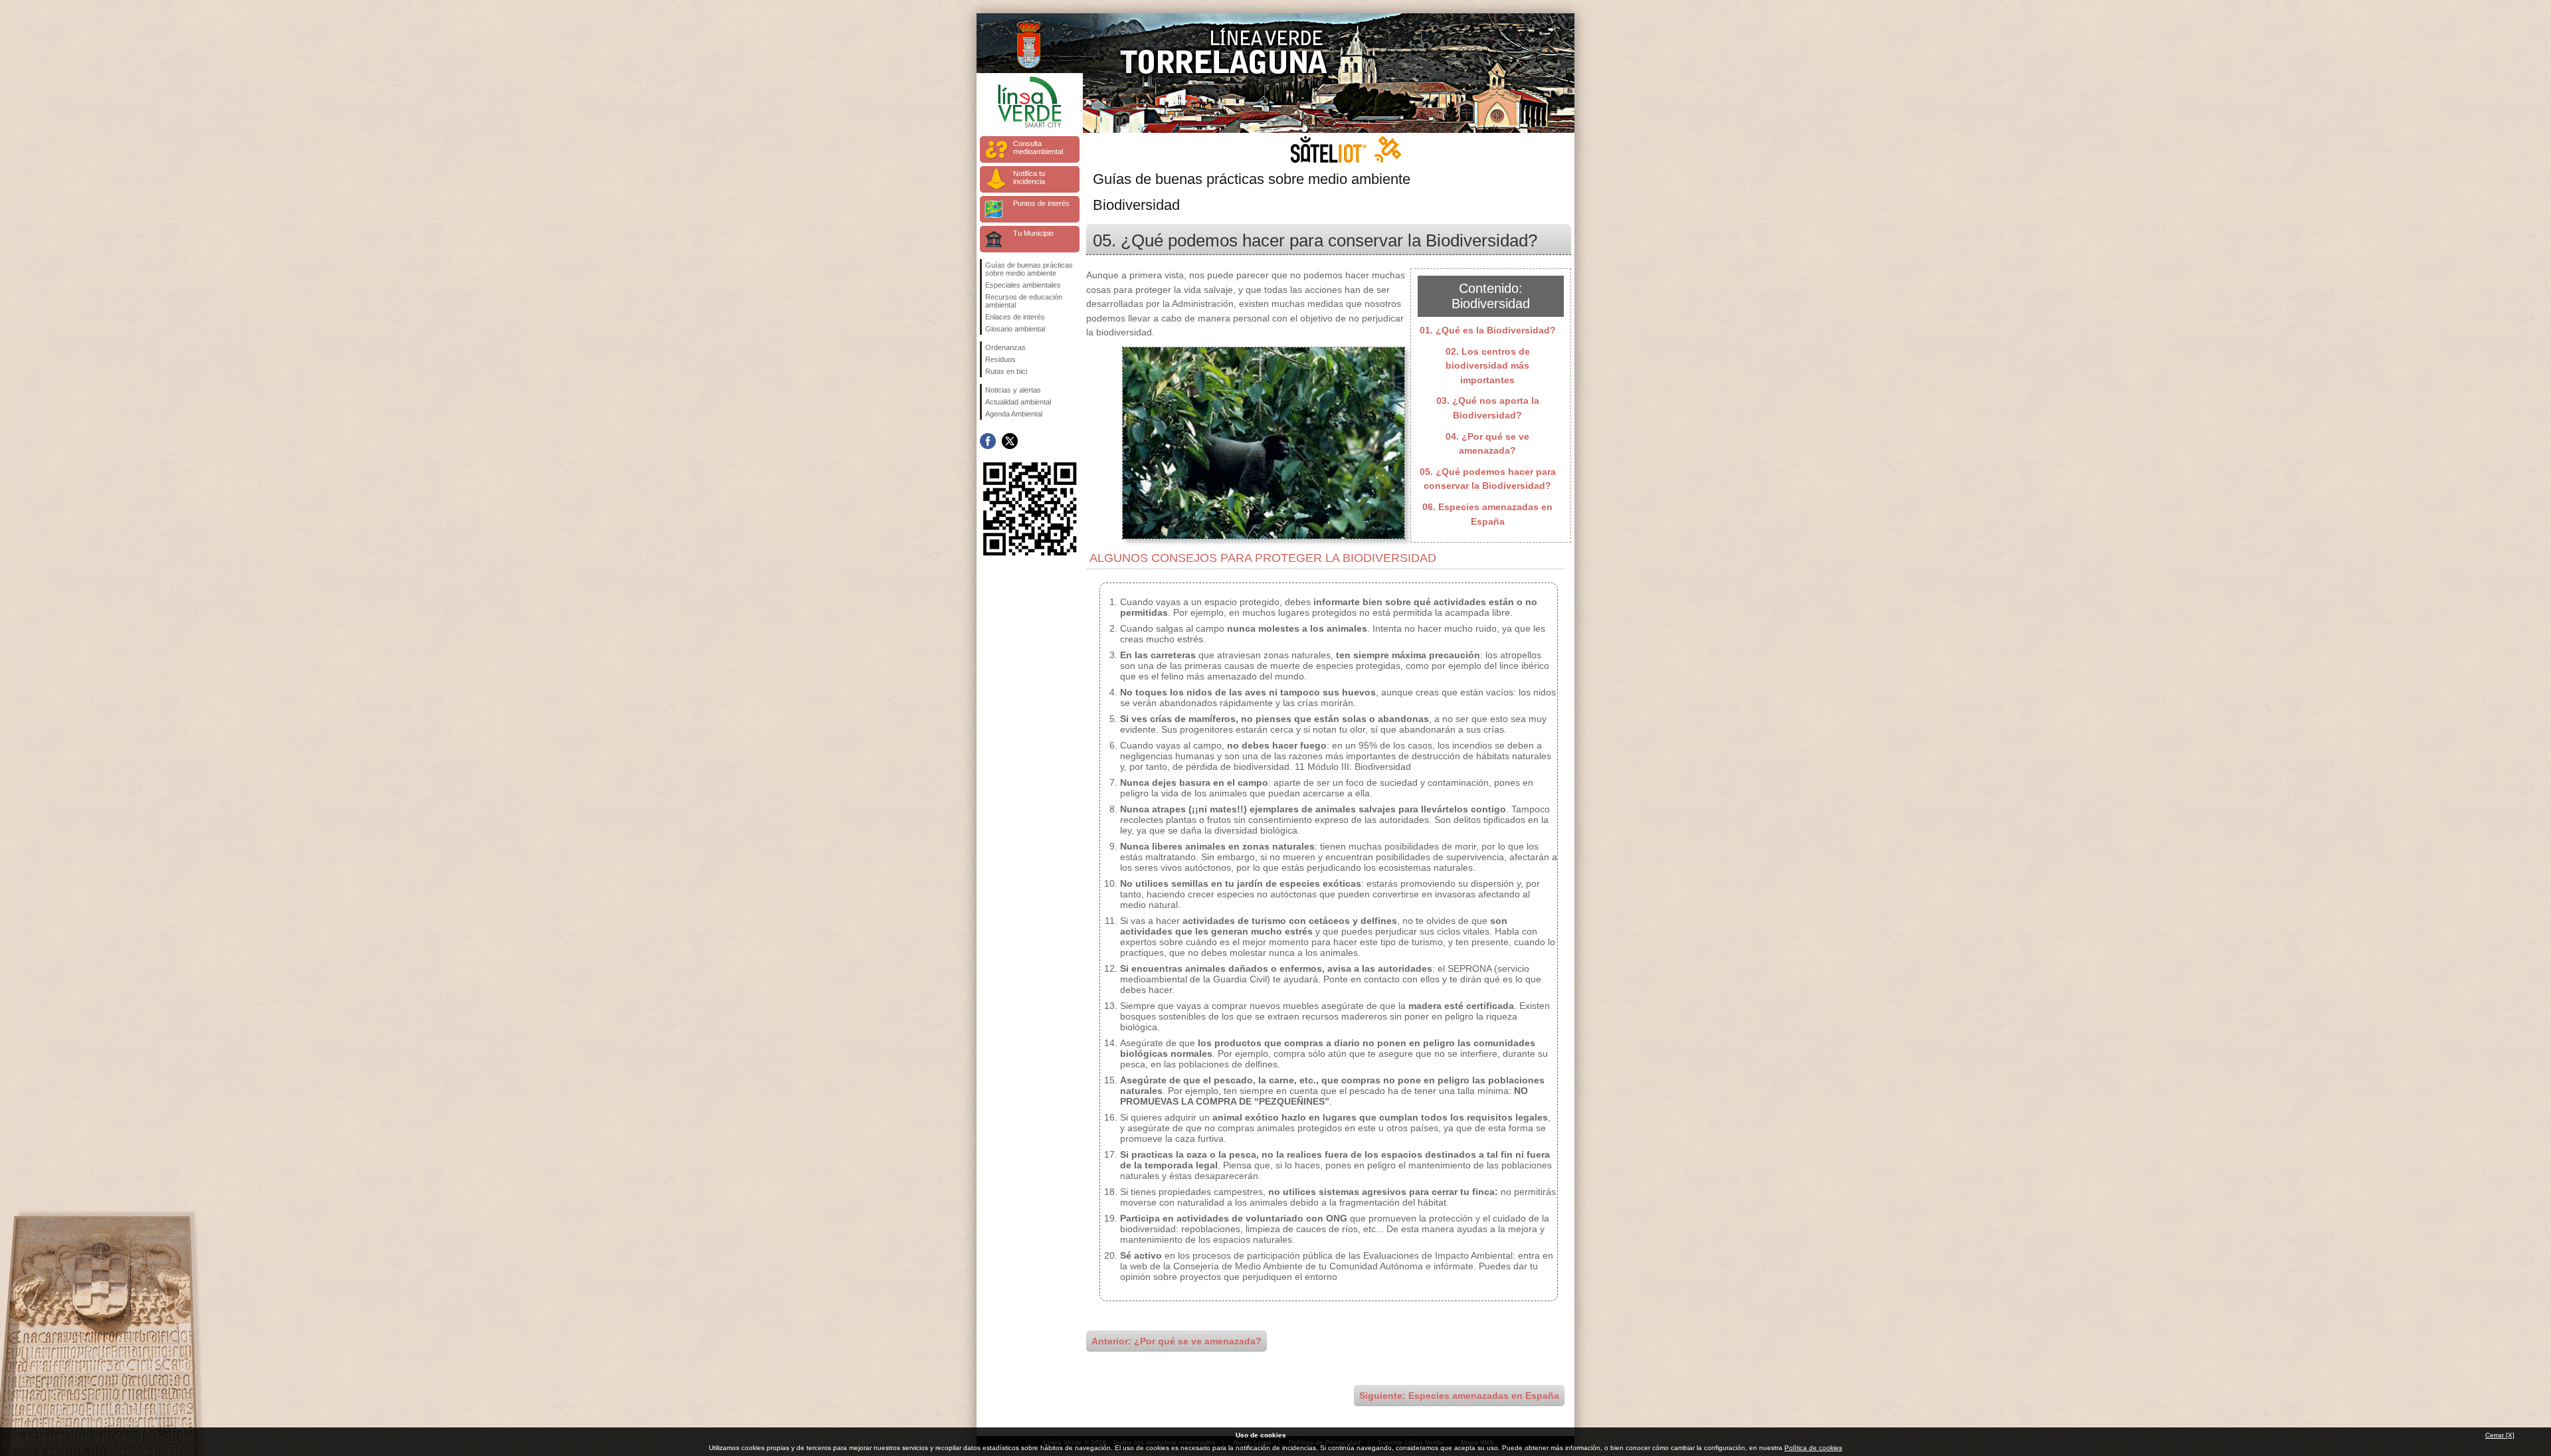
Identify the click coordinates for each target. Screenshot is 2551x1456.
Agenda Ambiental (1014, 414)
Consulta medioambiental (1038, 147)
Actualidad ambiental (1018, 402)
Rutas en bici (1006, 371)
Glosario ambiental (1015, 329)
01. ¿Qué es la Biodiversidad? (1488, 330)
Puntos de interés (1041, 203)
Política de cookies (1813, 1448)
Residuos (1000, 359)
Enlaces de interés (1015, 317)
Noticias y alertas (1013, 390)
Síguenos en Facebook (988, 441)
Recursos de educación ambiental (1024, 301)
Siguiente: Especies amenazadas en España (1459, 1396)
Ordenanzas (1005, 347)
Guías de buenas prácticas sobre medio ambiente (1029, 269)
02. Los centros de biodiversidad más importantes (1488, 366)
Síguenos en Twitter (1010, 441)
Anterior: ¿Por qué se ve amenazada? (1177, 1341)
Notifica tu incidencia (1029, 177)
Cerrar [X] (2500, 1435)
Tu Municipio (1033, 233)
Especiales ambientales (1023, 285)
